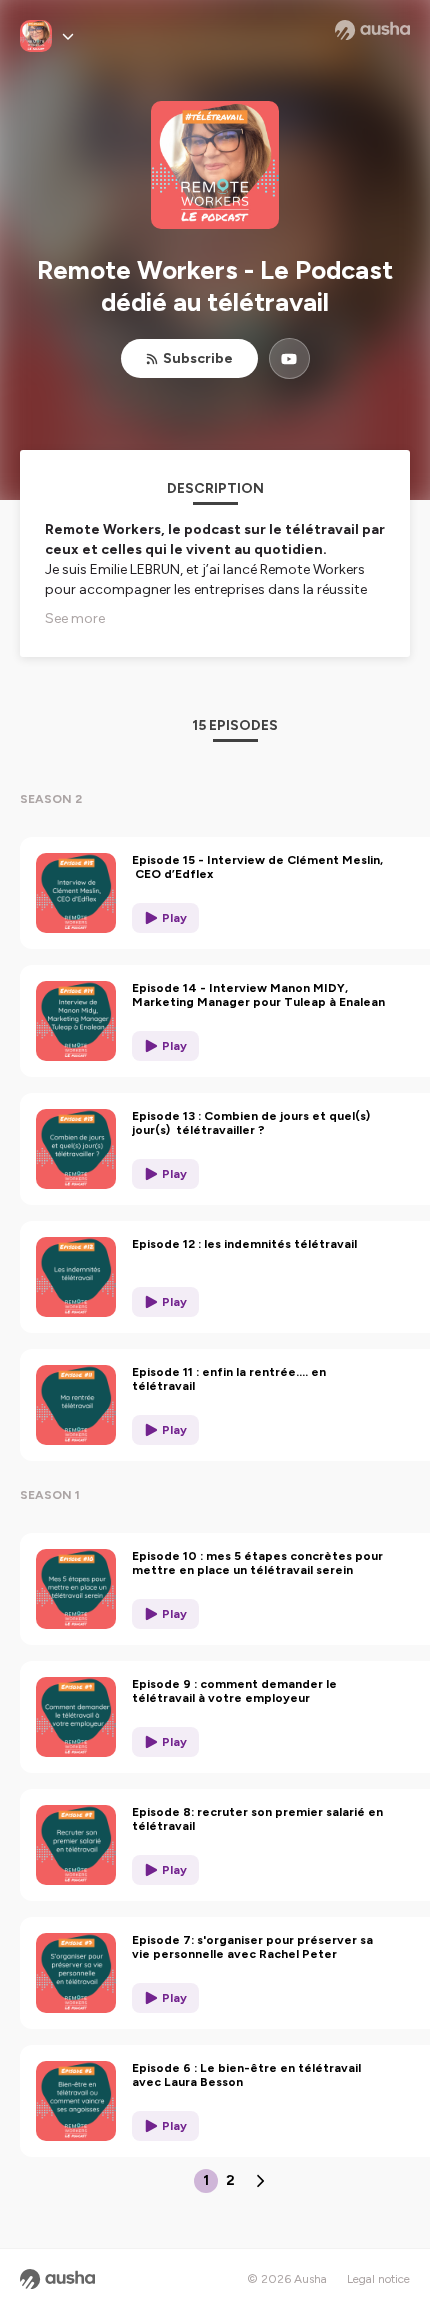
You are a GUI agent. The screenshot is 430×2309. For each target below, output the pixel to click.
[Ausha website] (372, 30)
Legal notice (378, 2279)
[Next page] (260, 2181)
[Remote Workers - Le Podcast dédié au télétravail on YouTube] (289, 358)
